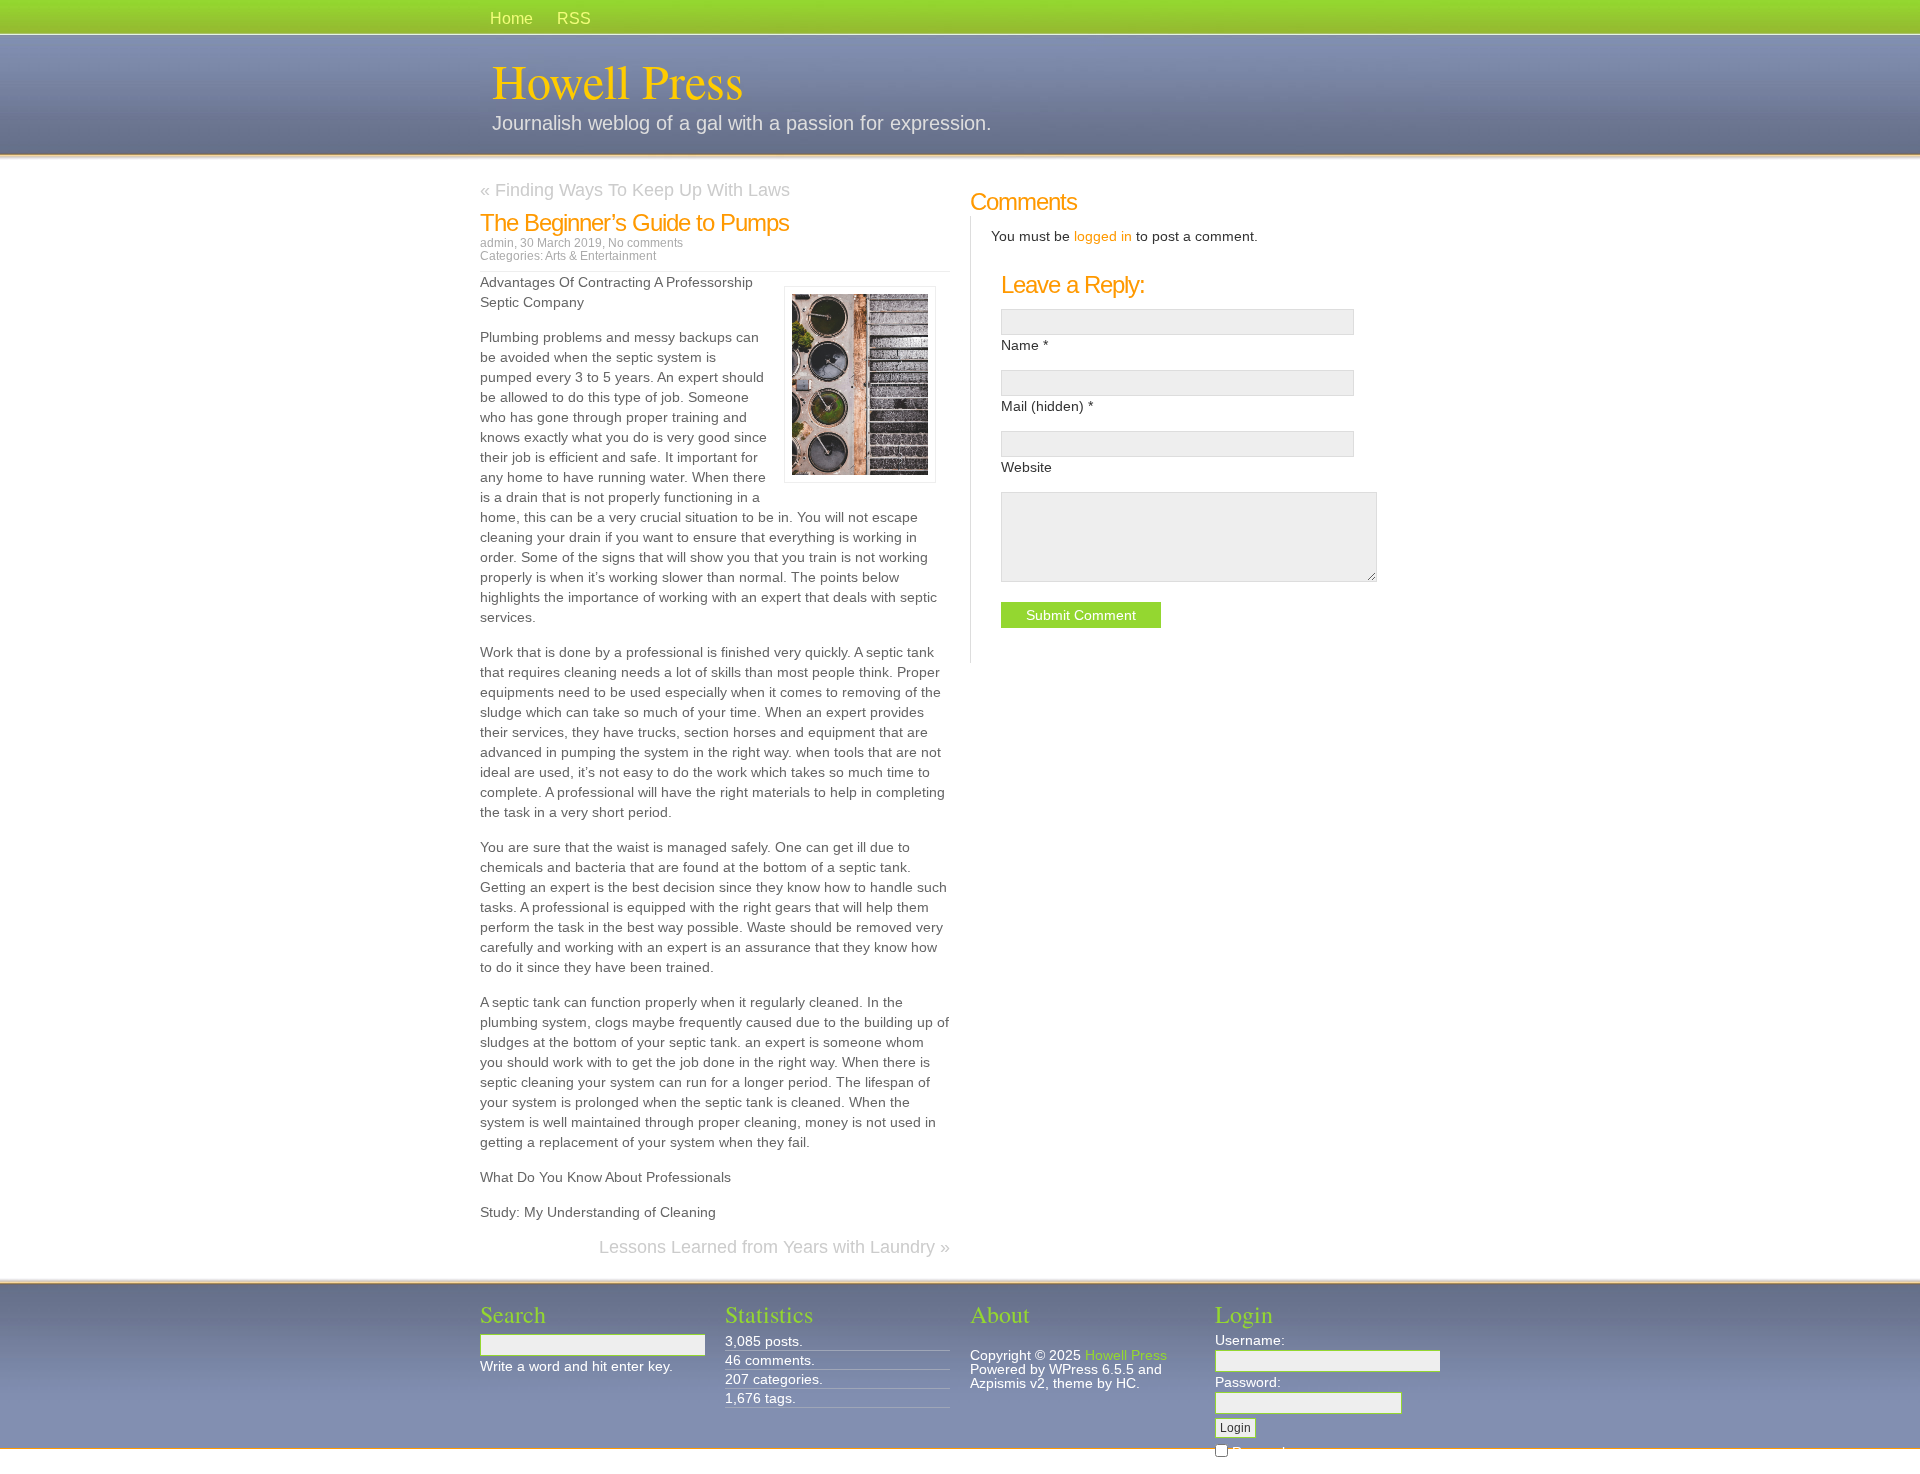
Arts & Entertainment (600, 256)
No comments (645, 243)
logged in (1103, 236)
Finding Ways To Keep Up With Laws (642, 190)
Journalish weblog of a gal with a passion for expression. (742, 123)
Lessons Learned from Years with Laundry (767, 1247)
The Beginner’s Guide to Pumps (634, 222)
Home (511, 18)
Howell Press (618, 80)
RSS (574, 18)
